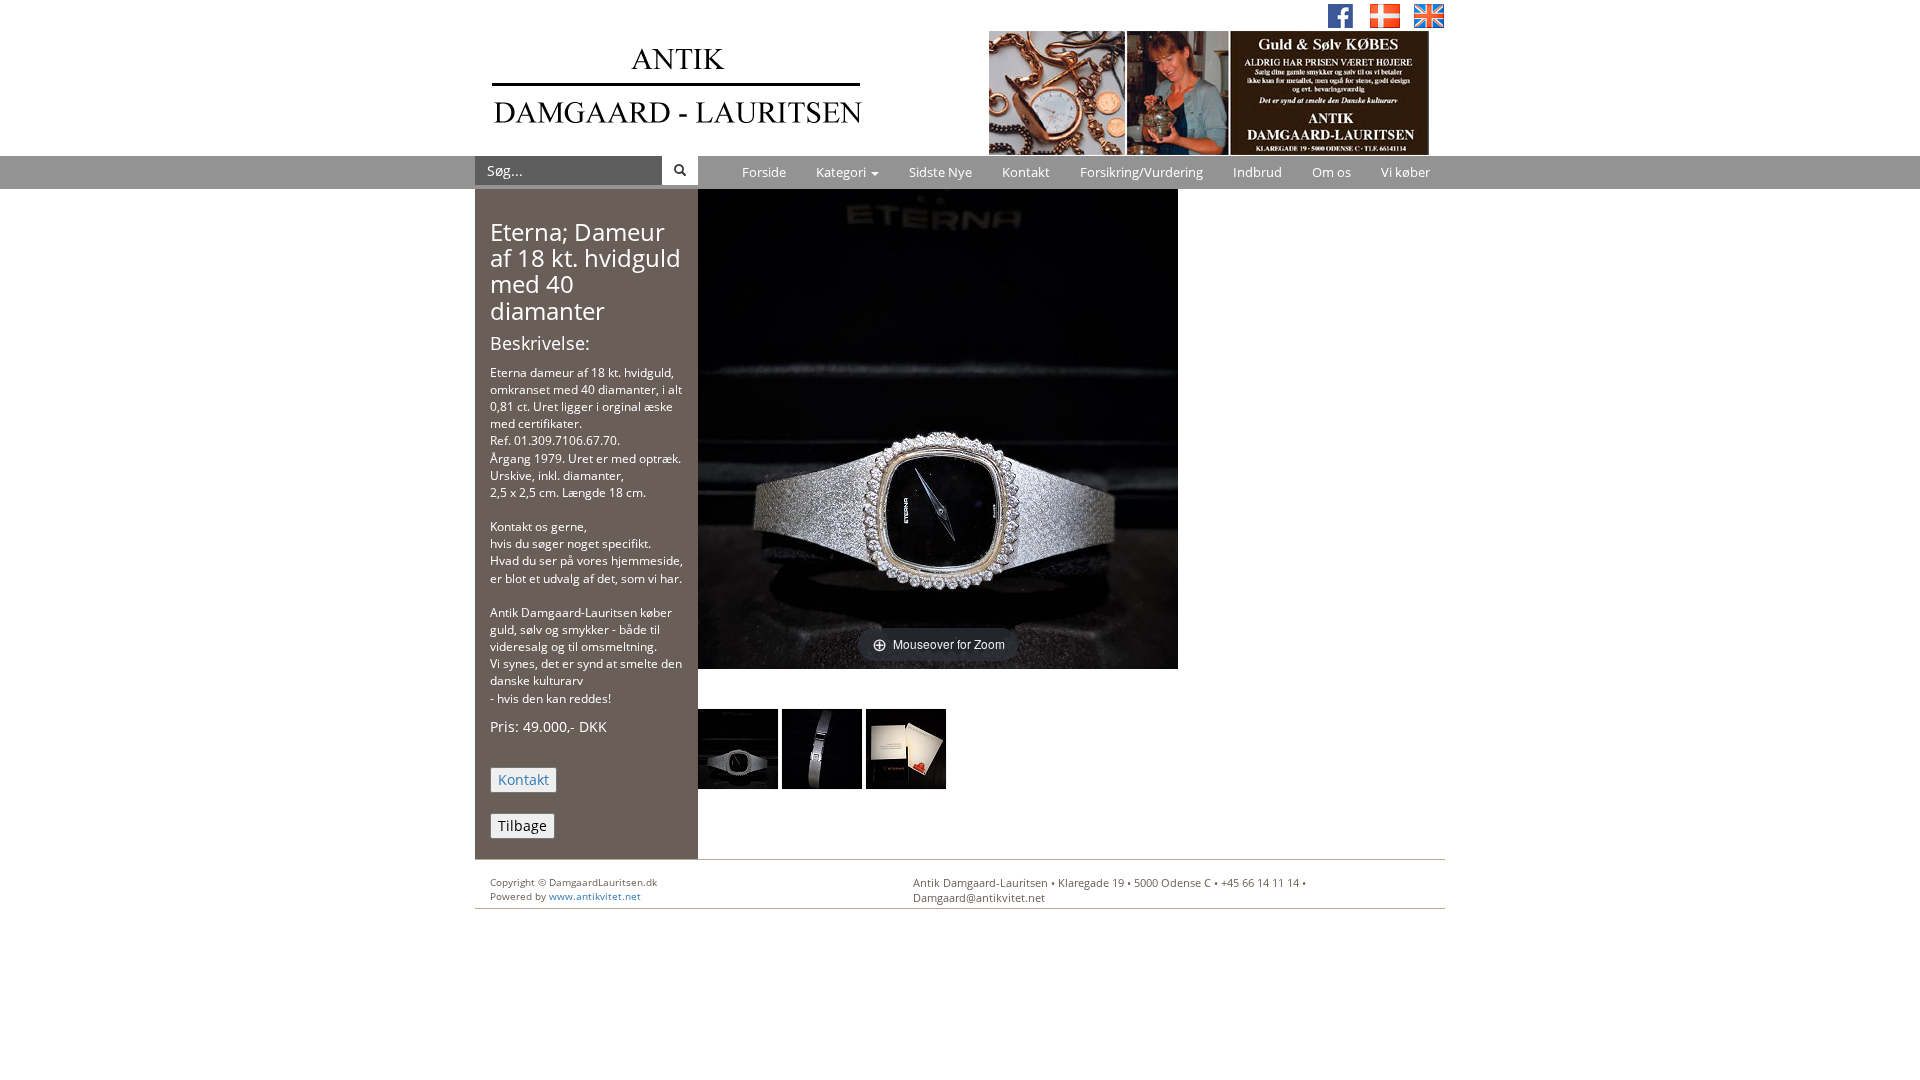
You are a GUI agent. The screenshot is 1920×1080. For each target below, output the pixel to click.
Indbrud (1257, 172)
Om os (1331, 172)
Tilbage (522, 825)
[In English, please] (1429, 14)
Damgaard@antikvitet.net (979, 897)
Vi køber (1405, 172)
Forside (764, 172)
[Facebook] (1341, 14)
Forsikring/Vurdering (1141, 172)
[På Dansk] (1385, 14)
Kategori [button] (842, 172)
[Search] (680, 170)
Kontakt (1026, 172)
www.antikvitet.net (595, 896)
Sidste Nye (940, 172)
